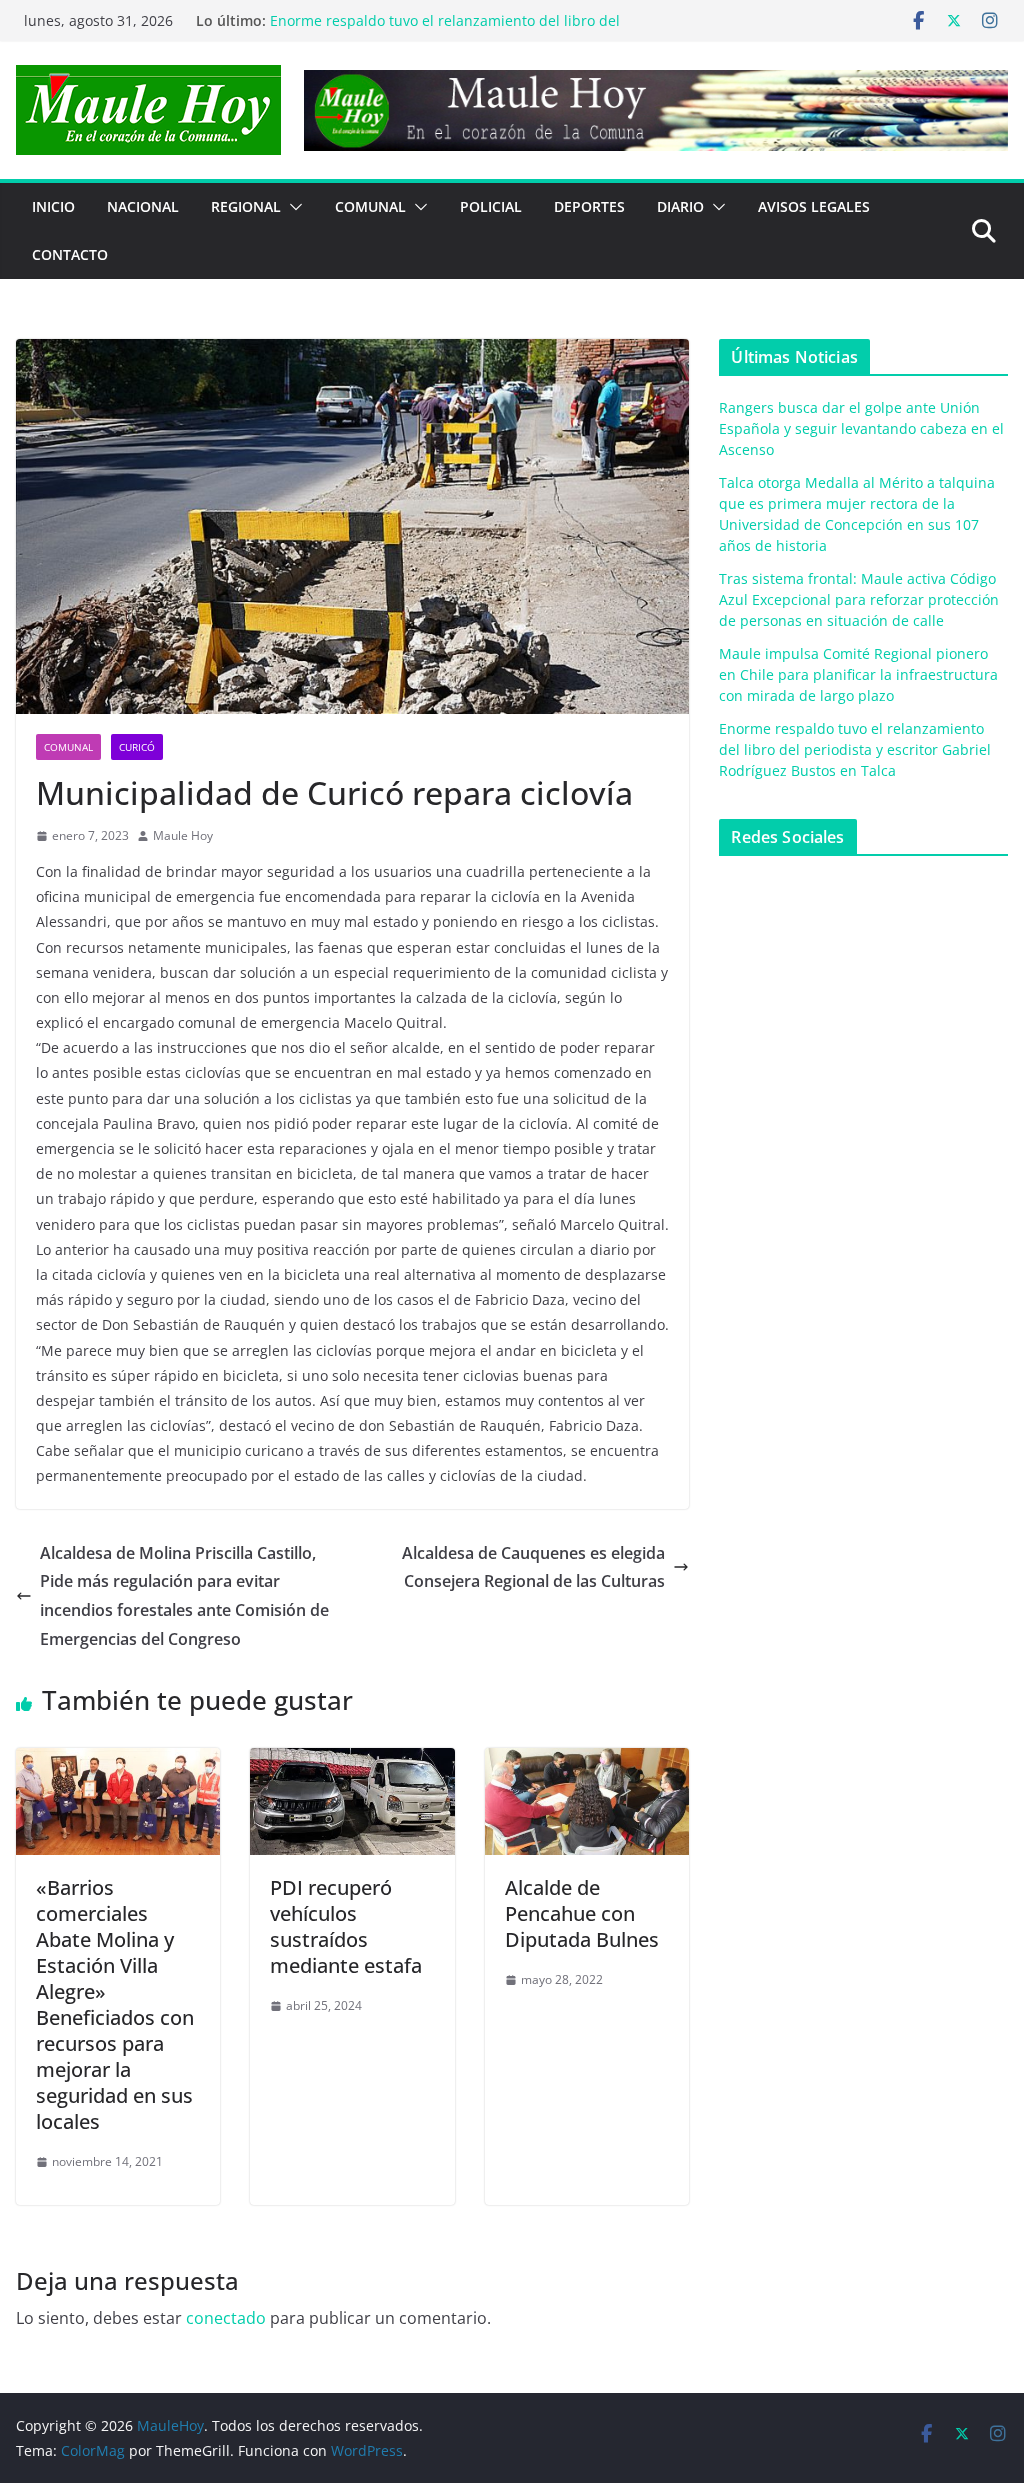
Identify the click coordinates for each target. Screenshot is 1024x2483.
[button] (292, 207)
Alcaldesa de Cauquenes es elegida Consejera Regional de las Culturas (533, 1567)
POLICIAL (491, 206)
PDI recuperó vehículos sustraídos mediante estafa (346, 1926)
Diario (680, 206)
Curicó (137, 747)
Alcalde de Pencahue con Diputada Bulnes (582, 1913)
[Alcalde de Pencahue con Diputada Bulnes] (587, 1762)
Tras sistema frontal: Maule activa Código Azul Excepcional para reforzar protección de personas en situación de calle (859, 599)
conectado (226, 2318)
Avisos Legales (814, 206)
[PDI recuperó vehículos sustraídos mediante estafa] (352, 1762)
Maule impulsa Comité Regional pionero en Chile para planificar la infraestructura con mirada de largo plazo (452, 19)
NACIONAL (143, 206)
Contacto (70, 254)
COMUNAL (370, 206)
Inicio (53, 206)
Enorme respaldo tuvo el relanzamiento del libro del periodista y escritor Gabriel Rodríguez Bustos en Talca (855, 749)
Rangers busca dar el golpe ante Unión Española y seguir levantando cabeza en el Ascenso (861, 428)
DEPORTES (589, 206)
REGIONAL (246, 206)
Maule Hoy (183, 835)
